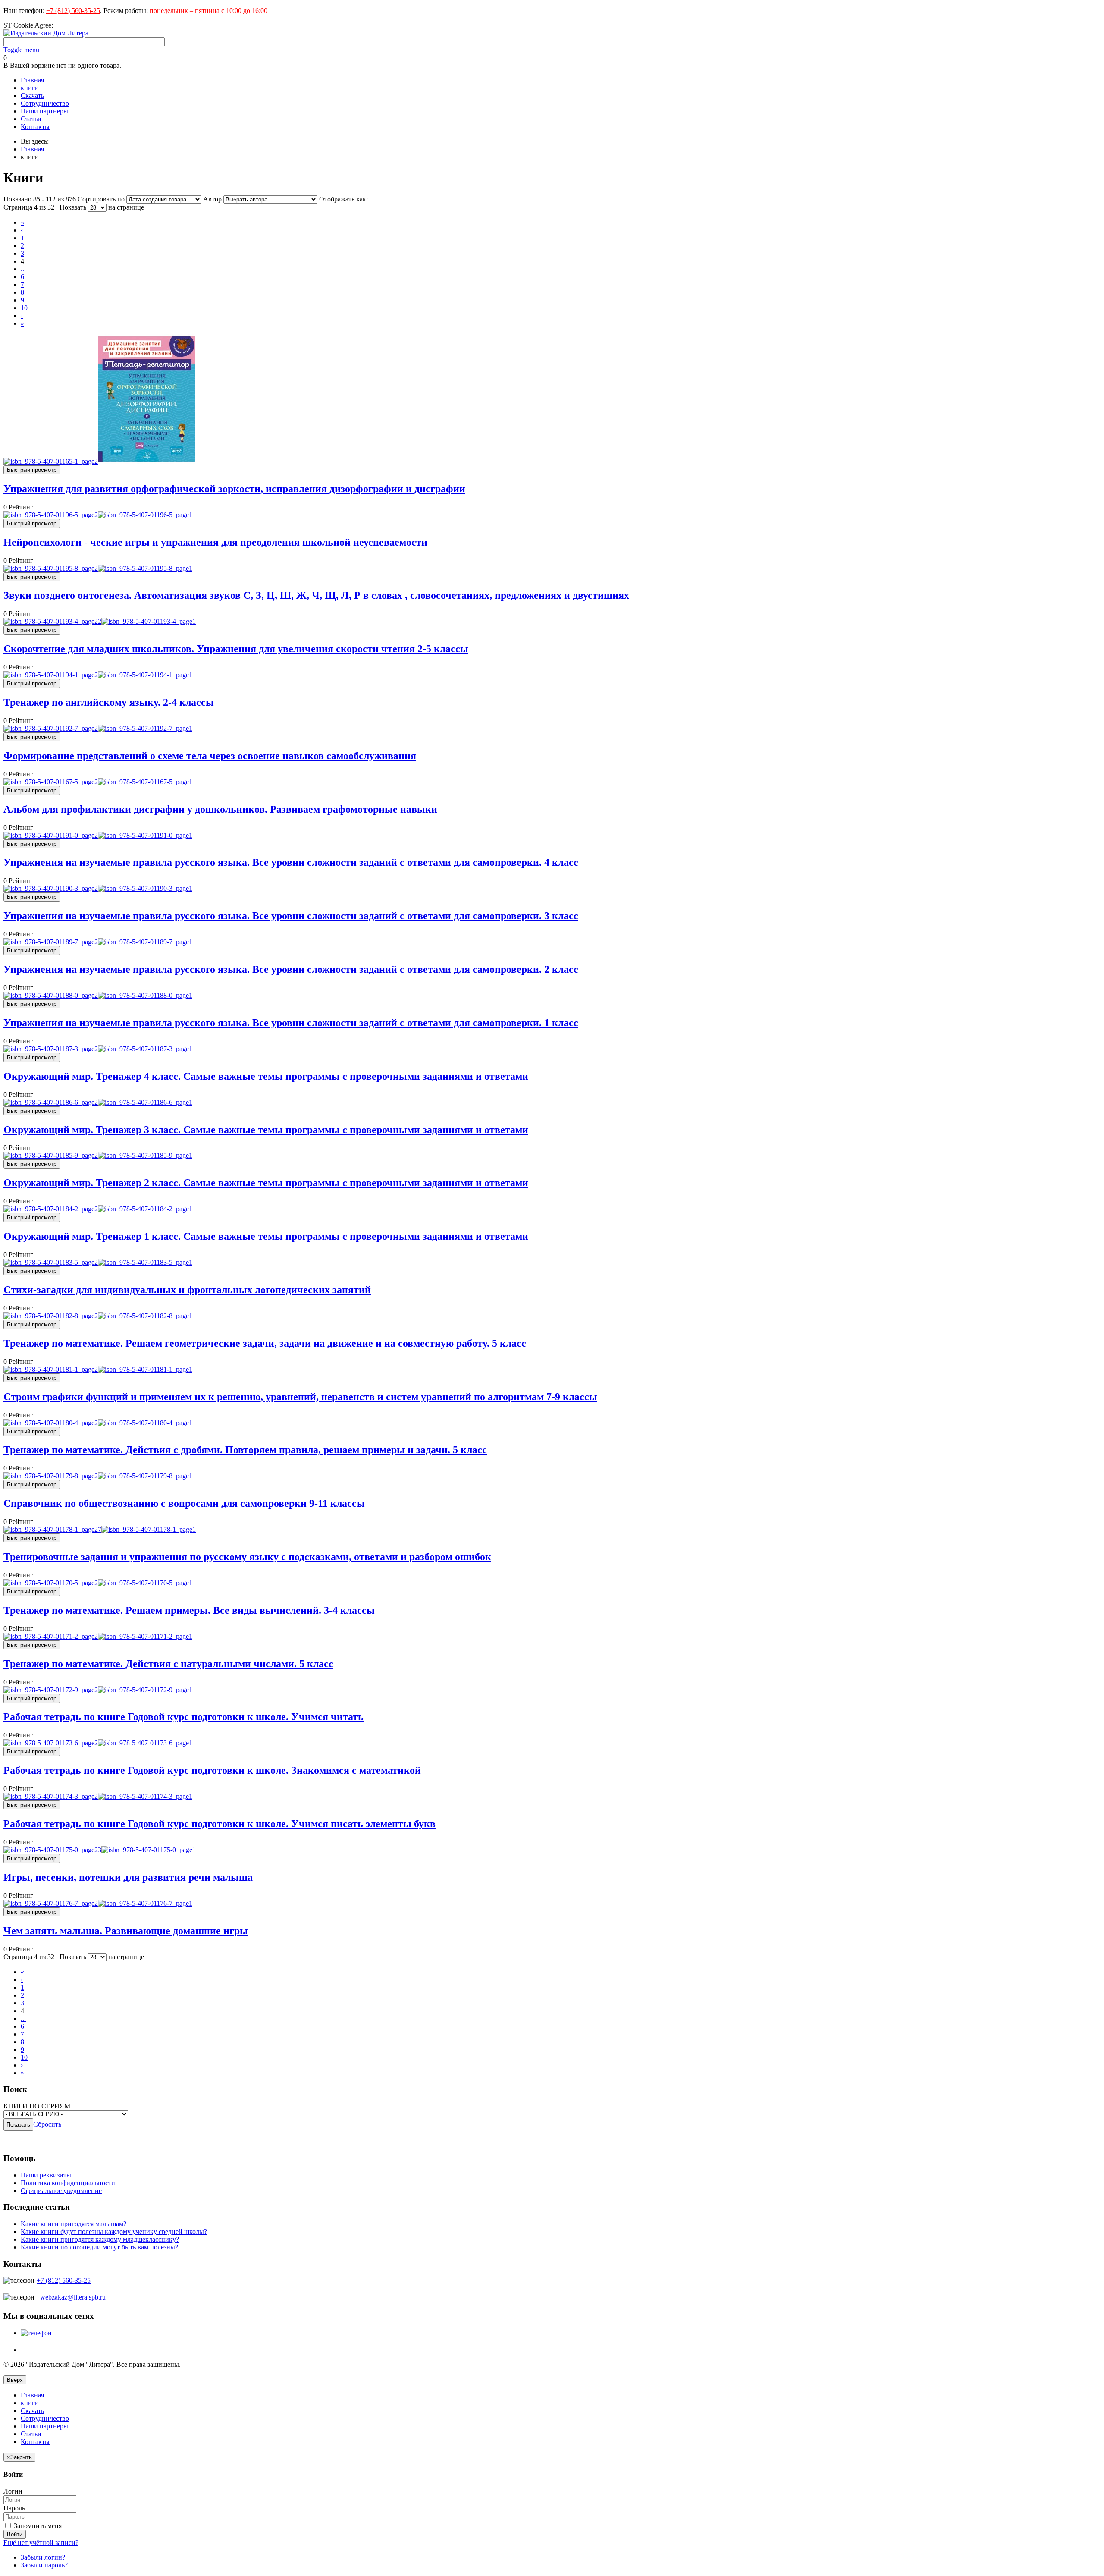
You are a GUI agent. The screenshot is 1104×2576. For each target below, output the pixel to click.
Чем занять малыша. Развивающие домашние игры (126, 1931)
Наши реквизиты (46, 2175)
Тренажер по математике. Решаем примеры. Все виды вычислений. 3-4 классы (189, 1610)
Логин (13, 2491)
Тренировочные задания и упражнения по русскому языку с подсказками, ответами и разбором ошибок (247, 1557)
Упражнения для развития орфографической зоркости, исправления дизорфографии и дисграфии (234, 489)
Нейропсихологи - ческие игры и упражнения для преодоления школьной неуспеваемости (215, 542)
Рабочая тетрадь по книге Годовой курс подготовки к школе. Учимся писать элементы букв (220, 1824)
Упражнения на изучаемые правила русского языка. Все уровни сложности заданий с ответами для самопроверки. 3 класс (291, 916)
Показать (73, 207)
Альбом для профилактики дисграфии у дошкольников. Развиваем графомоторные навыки (220, 809)
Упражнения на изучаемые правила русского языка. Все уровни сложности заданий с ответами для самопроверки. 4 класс (291, 862)
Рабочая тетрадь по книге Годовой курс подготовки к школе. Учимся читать (183, 1717)
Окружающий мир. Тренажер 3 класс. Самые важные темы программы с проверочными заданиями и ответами (266, 1130)
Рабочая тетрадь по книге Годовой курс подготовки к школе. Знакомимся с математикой (212, 1770)
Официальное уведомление (61, 2191)
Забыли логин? (43, 2557)
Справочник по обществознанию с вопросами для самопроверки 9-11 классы (184, 1503)
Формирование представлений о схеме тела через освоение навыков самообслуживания (210, 756)
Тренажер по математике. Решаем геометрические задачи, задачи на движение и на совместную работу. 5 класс (265, 1343)
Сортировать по (101, 199)
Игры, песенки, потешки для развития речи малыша (128, 1877)
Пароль (14, 2508)
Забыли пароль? (44, 2565)
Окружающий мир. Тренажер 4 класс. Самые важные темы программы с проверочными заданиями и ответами (266, 1076)
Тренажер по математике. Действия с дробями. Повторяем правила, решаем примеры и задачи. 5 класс (245, 1450)
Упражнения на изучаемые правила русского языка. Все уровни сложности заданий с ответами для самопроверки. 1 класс (291, 1023)
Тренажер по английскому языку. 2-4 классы (109, 702)
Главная (32, 149)
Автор (213, 199)
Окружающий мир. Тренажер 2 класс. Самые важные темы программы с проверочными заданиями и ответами (266, 1183)
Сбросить (47, 2124)
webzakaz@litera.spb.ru (73, 2297)
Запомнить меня (37, 2526)
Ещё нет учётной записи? (41, 2543)
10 (24, 308)
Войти (15, 2534)
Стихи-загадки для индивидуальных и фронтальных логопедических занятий (187, 1290)
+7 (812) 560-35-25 (73, 11)
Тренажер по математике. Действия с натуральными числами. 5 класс (168, 1664)
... (23, 269)
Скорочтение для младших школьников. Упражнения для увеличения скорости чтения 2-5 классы (236, 649)
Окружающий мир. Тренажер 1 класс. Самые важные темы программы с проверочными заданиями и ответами (266, 1236)
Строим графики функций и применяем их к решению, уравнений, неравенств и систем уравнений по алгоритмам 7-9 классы (300, 1397)
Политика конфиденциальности (68, 2183)
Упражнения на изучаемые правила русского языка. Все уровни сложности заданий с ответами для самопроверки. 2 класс (291, 969)
